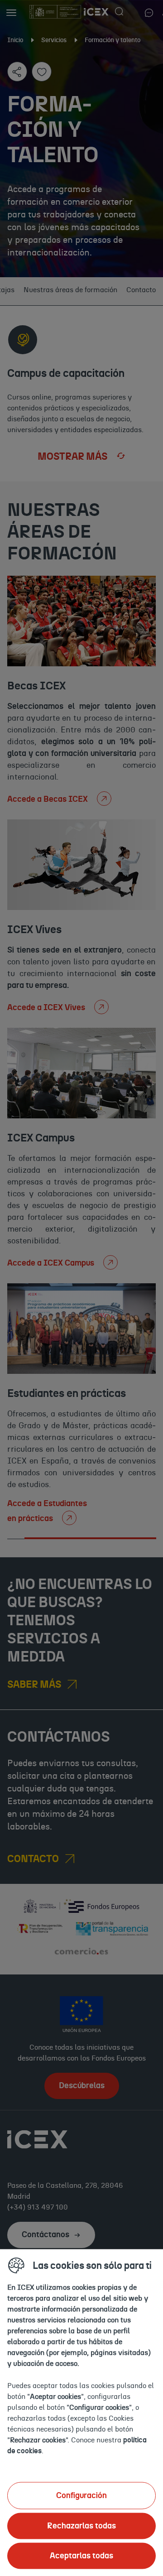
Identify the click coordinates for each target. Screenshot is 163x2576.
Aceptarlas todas (81, 2556)
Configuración (81, 2495)
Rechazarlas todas (81, 2526)
